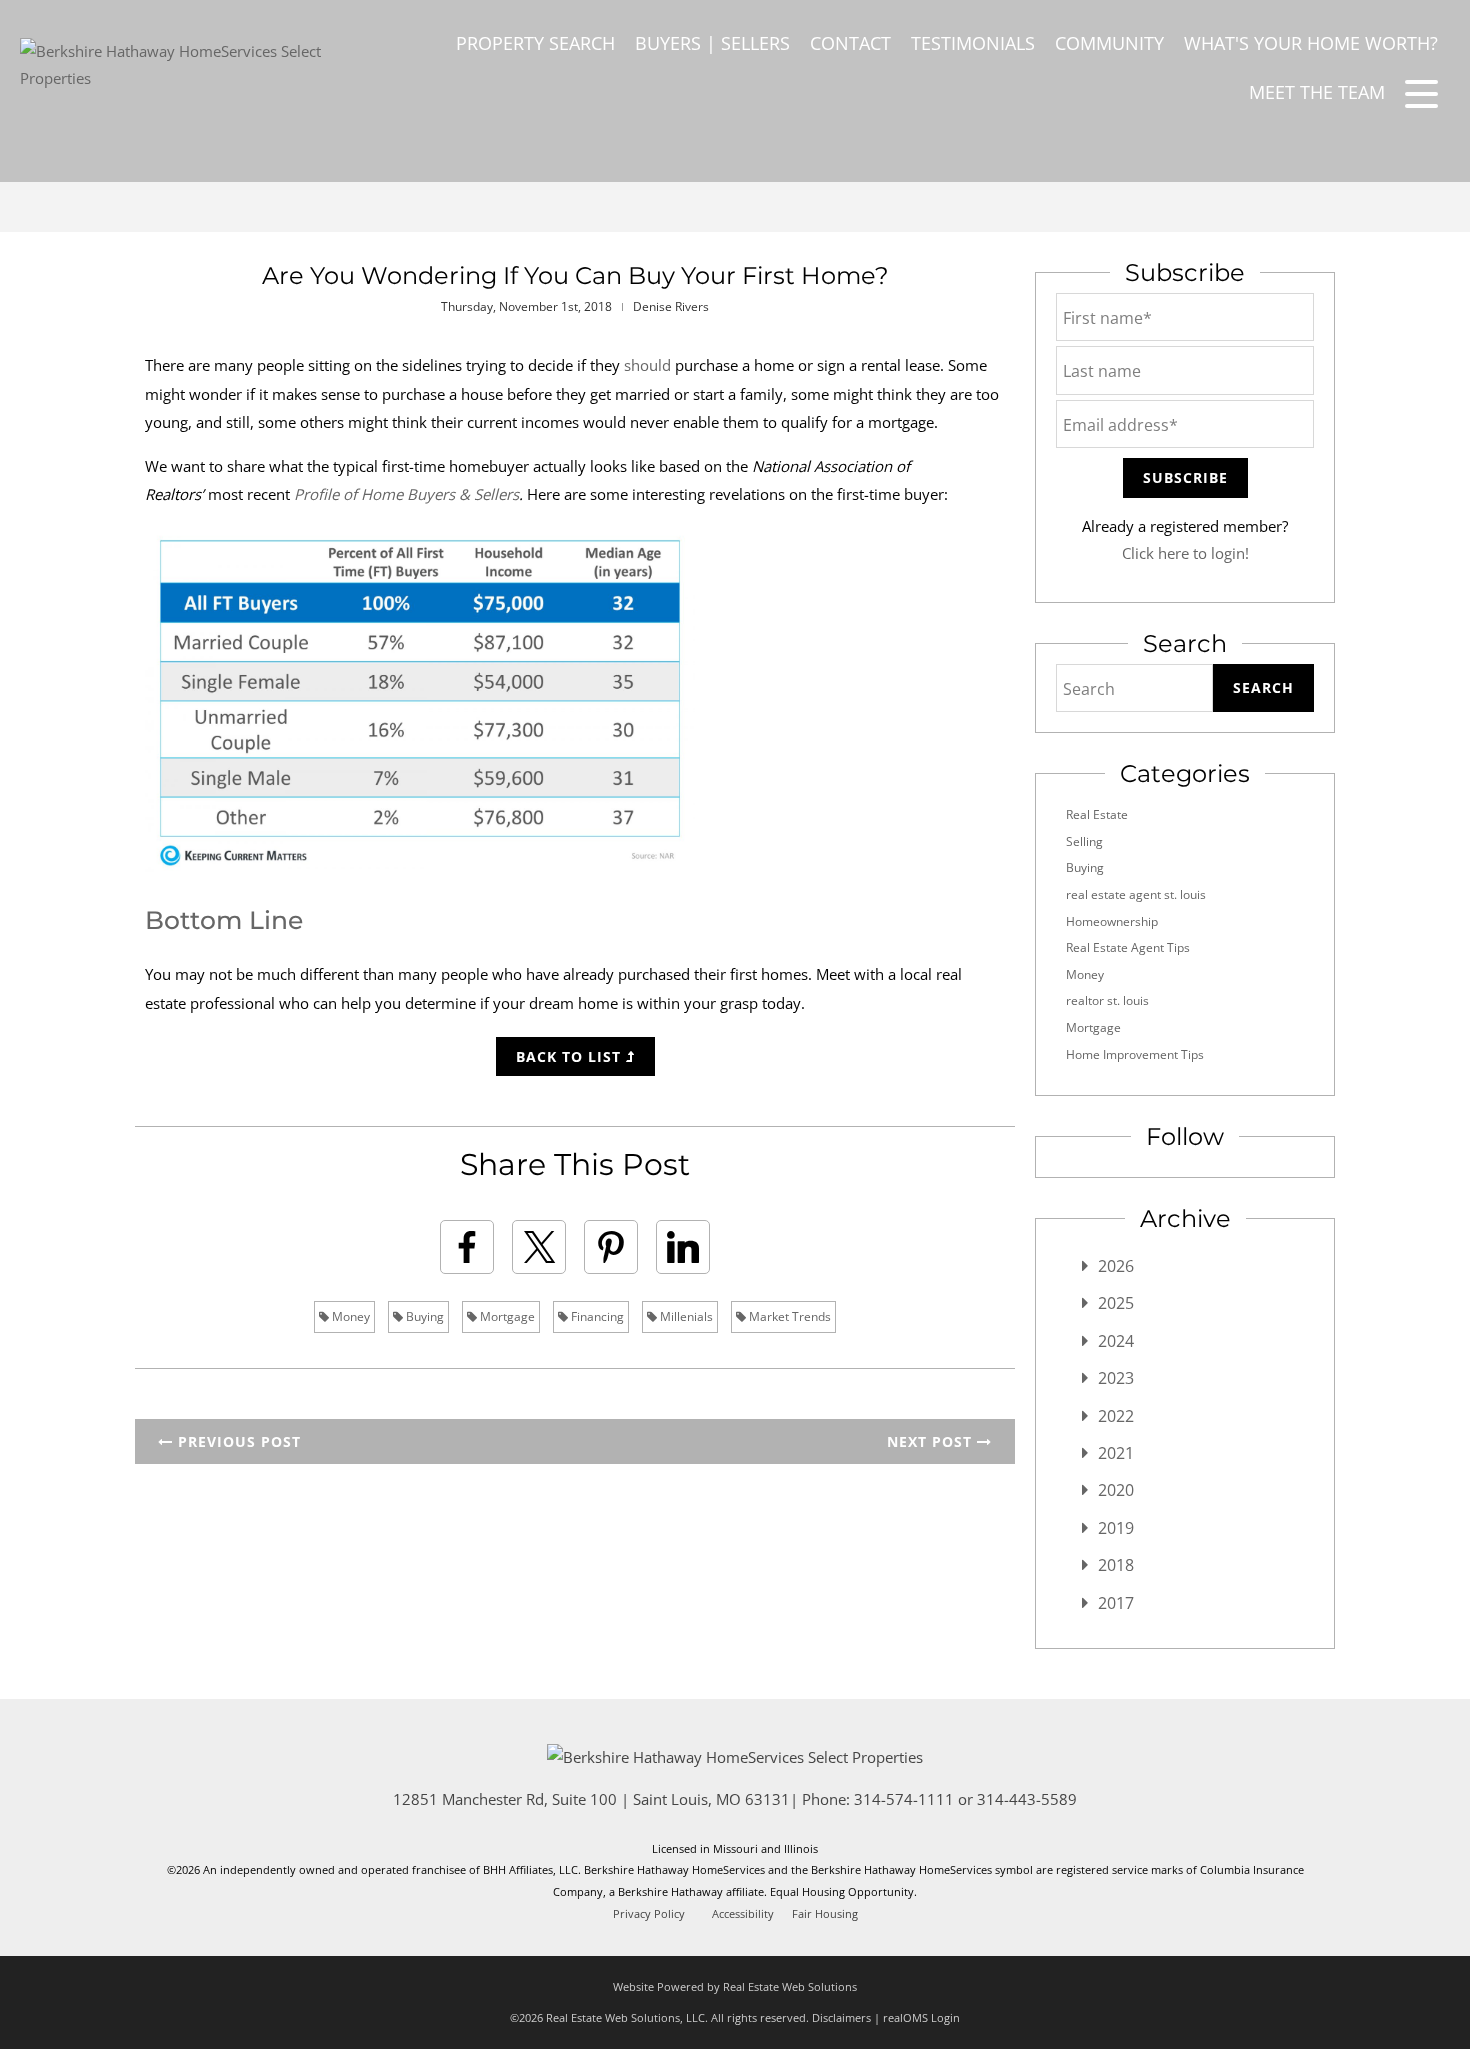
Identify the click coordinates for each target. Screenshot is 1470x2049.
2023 (1116, 1378)
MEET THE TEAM (1317, 92)
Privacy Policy (649, 1914)
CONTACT (850, 43)
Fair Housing (825, 1914)
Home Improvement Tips (1135, 1054)
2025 (1116, 1303)
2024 (1116, 1341)
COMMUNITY (1109, 43)
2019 (1116, 1528)
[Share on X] (539, 1247)
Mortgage (506, 1316)
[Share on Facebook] (467, 1247)
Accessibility (743, 1914)
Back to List (571, 1056)
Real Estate (1097, 814)
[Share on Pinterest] (611, 1247)
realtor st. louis (1107, 1000)
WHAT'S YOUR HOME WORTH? (1311, 43)
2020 (1116, 1490)
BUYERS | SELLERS (712, 43)
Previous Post (237, 1441)
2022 (1116, 1416)
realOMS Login (921, 2017)
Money (349, 1316)
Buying (423, 1316)
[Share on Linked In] (683, 1247)
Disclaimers (841, 2017)
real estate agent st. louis (1136, 894)
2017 (1116, 1603)
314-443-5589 (1027, 1799)
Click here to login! (1185, 553)
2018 (1116, 1565)
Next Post (932, 1441)
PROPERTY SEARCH (535, 43)
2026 (1116, 1266)
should (647, 365)
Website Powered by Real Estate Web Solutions (735, 1986)
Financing (596, 1316)
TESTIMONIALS (973, 43)
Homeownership (1112, 921)
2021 (1116, 1453)
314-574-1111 (904, 1799)
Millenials (685, 1316)
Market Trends (788, 1316)
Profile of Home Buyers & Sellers (406, 494)
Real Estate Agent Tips (1128, 947)
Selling (1084, 841)
